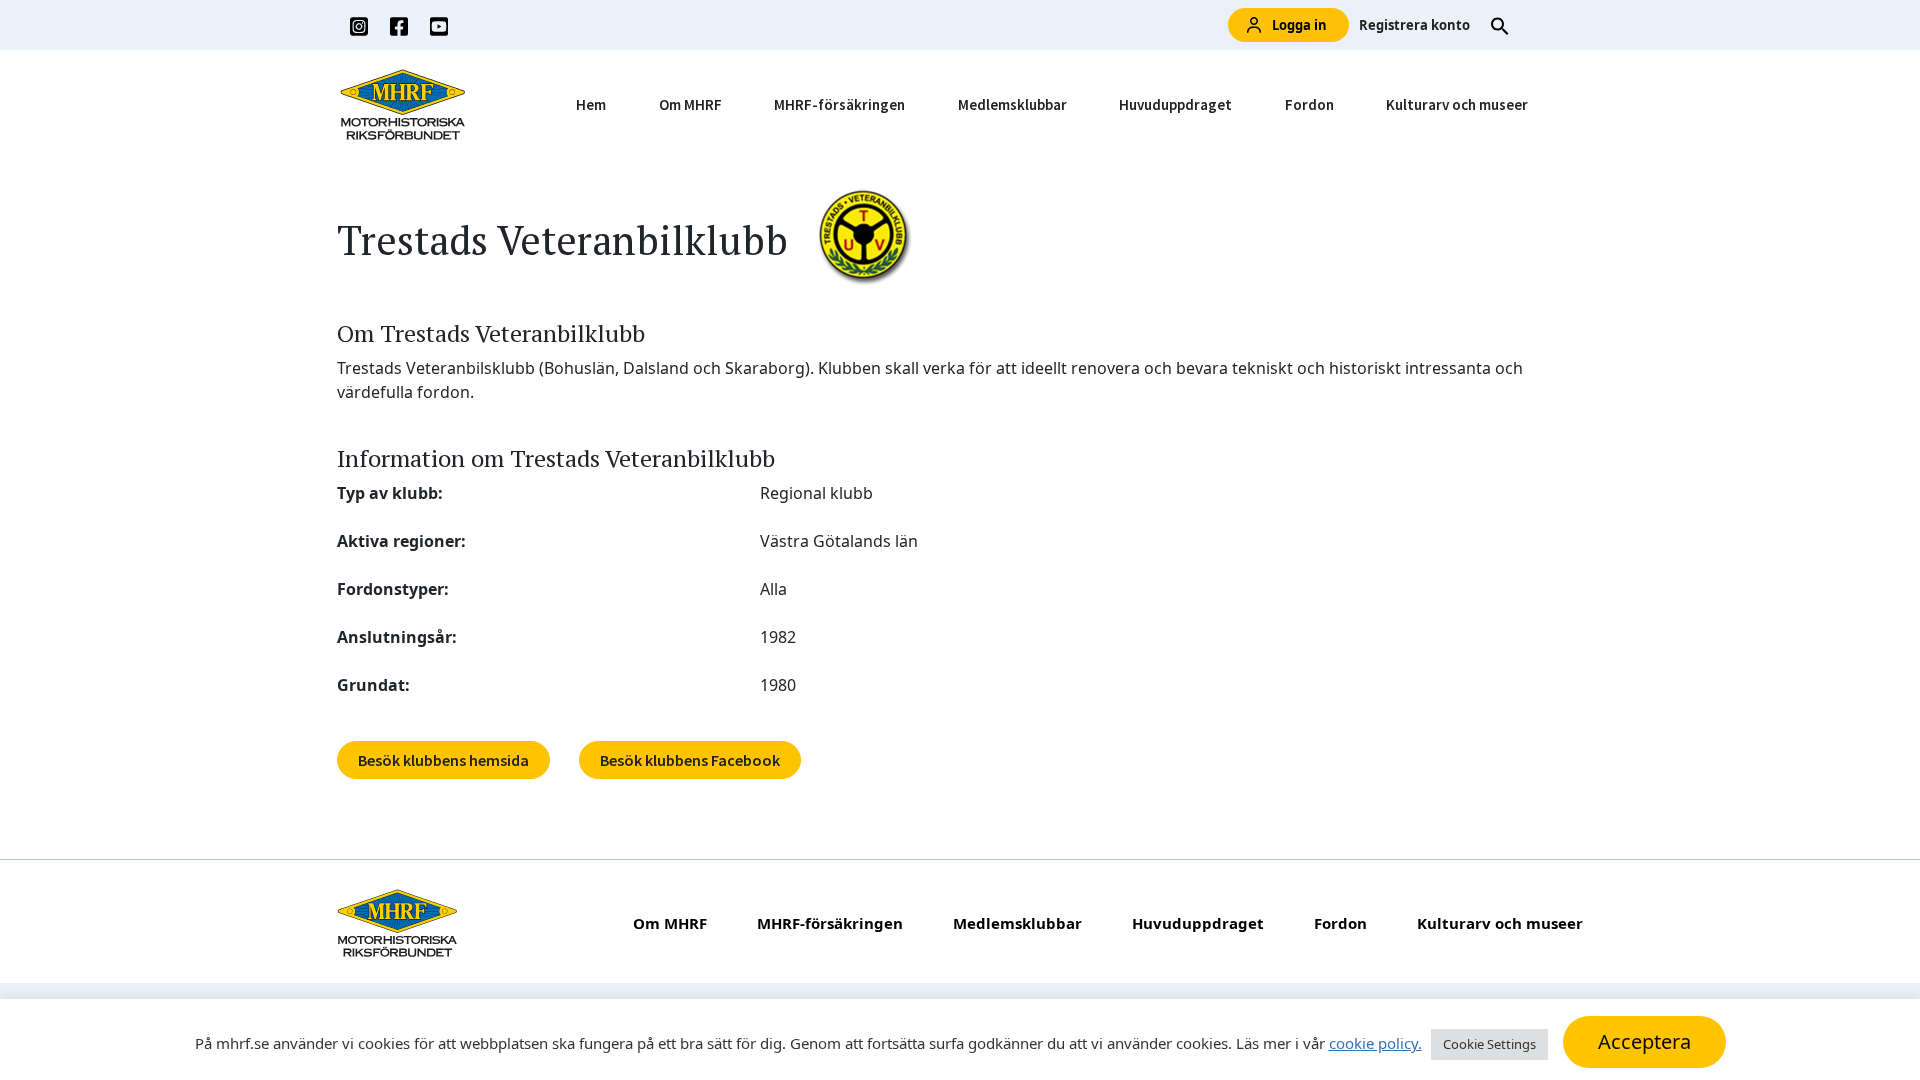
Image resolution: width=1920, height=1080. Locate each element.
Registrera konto (1414, 25)
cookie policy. (1375, 1043)
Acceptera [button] (1644, 1041)
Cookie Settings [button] (1489, 1044)
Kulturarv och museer (1457, 104)
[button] (1500, 25)
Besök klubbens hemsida (443, 760)
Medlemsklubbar (1012, 104)
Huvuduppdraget (1175, 104)
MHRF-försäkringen (839, 104)
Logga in (1299, 25)
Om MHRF (690, 104)
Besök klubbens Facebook (690, 760)
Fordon (1309, 104)
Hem (591, 104)
